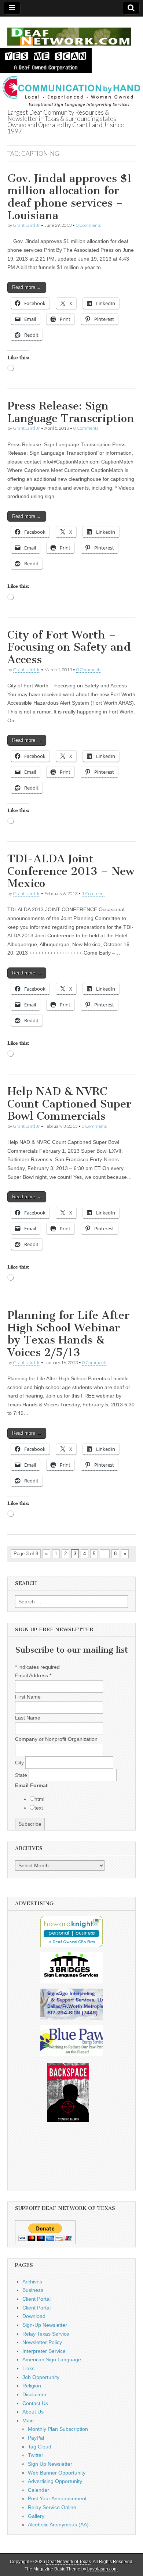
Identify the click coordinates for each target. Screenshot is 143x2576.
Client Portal (36, 2299)
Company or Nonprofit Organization (56, 1739)
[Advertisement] (71, 2160)
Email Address (33, 1675)
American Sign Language (52, 2359)
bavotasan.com (102, 2569)
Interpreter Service (44, 2351)
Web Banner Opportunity (57, 2473)
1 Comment (93, 893)
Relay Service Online (52, 2507)
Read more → (27, 287)
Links (28, 2368)
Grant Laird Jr (26, 225)
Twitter (36, 2455)
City (20, 1763)
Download (34, 2316)
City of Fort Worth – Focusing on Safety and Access (69, 647)
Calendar (38, 2490)
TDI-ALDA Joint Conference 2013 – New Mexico (71, 871)
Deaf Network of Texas (69, 2562)
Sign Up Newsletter (50, 2464)
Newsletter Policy (42, 2342)
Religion (32, 2386)
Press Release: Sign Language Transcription (71, 412)
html (39, 1799)
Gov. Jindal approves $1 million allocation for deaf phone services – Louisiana (70, 197)
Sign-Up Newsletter (45, 2325)
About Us (33, 2412)
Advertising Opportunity (55, 2481)
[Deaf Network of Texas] (69, 33)
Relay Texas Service (46, 2334)
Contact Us (35, 2403)
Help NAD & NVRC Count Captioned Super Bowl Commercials (69, 1104)
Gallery (36, 2516)
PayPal (36, 2438)
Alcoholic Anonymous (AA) (58, 2525)
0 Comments (88, 225)
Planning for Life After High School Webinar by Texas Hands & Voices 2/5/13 (68, 1334)
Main (28, 2421)
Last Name (28, 1718)
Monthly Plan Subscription (58, 2429)
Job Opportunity (41, 2377)
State (22, 1775)
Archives (32, 2282)
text (39, 1808)
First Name (28, 1697)
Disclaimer (34, 2394)
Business (33, 2290)
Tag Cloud (40, 2447)
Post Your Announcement (57, 2498)
